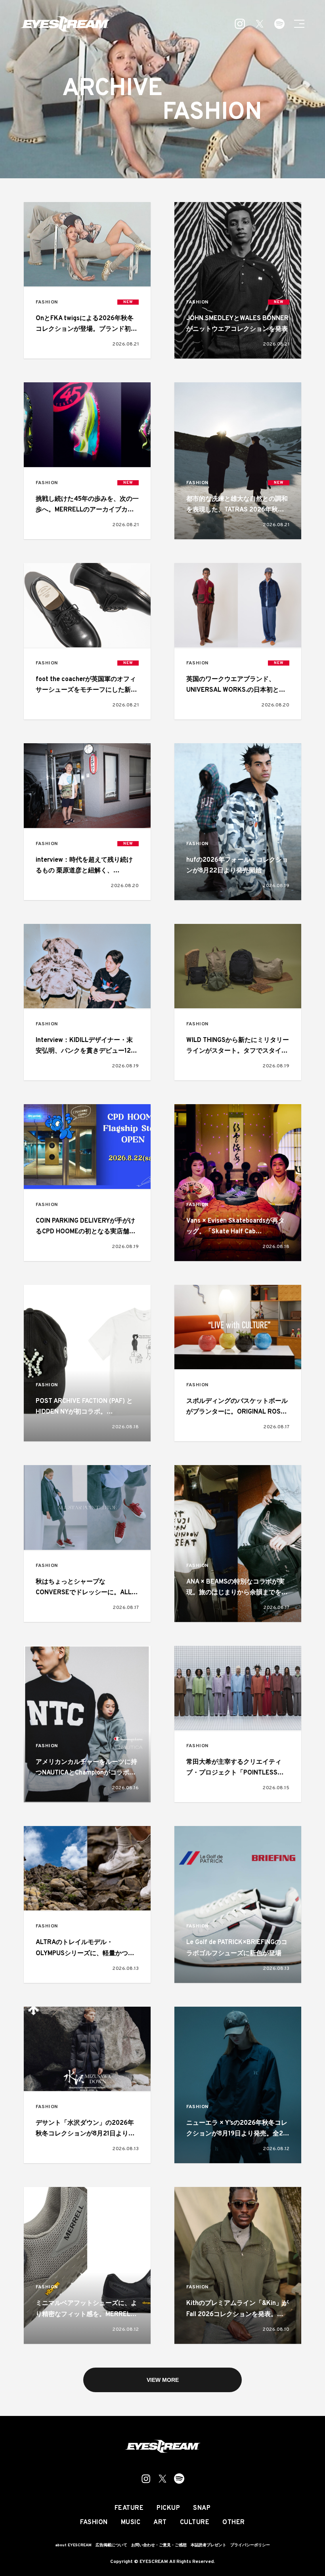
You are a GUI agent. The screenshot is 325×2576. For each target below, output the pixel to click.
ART (160, 2523)
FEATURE (129, 2508)
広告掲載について (111, 2545)
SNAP (202, 2508)
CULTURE (195, 2523)
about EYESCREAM (73, 2545)
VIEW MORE (163, 2380)
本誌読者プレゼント (208, 2545)
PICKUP (168, 2508)
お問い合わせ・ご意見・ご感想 (159, 2545)
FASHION (47, 302)
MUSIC (131, 2523)
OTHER (234, 2523)
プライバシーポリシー (250, 2545)
